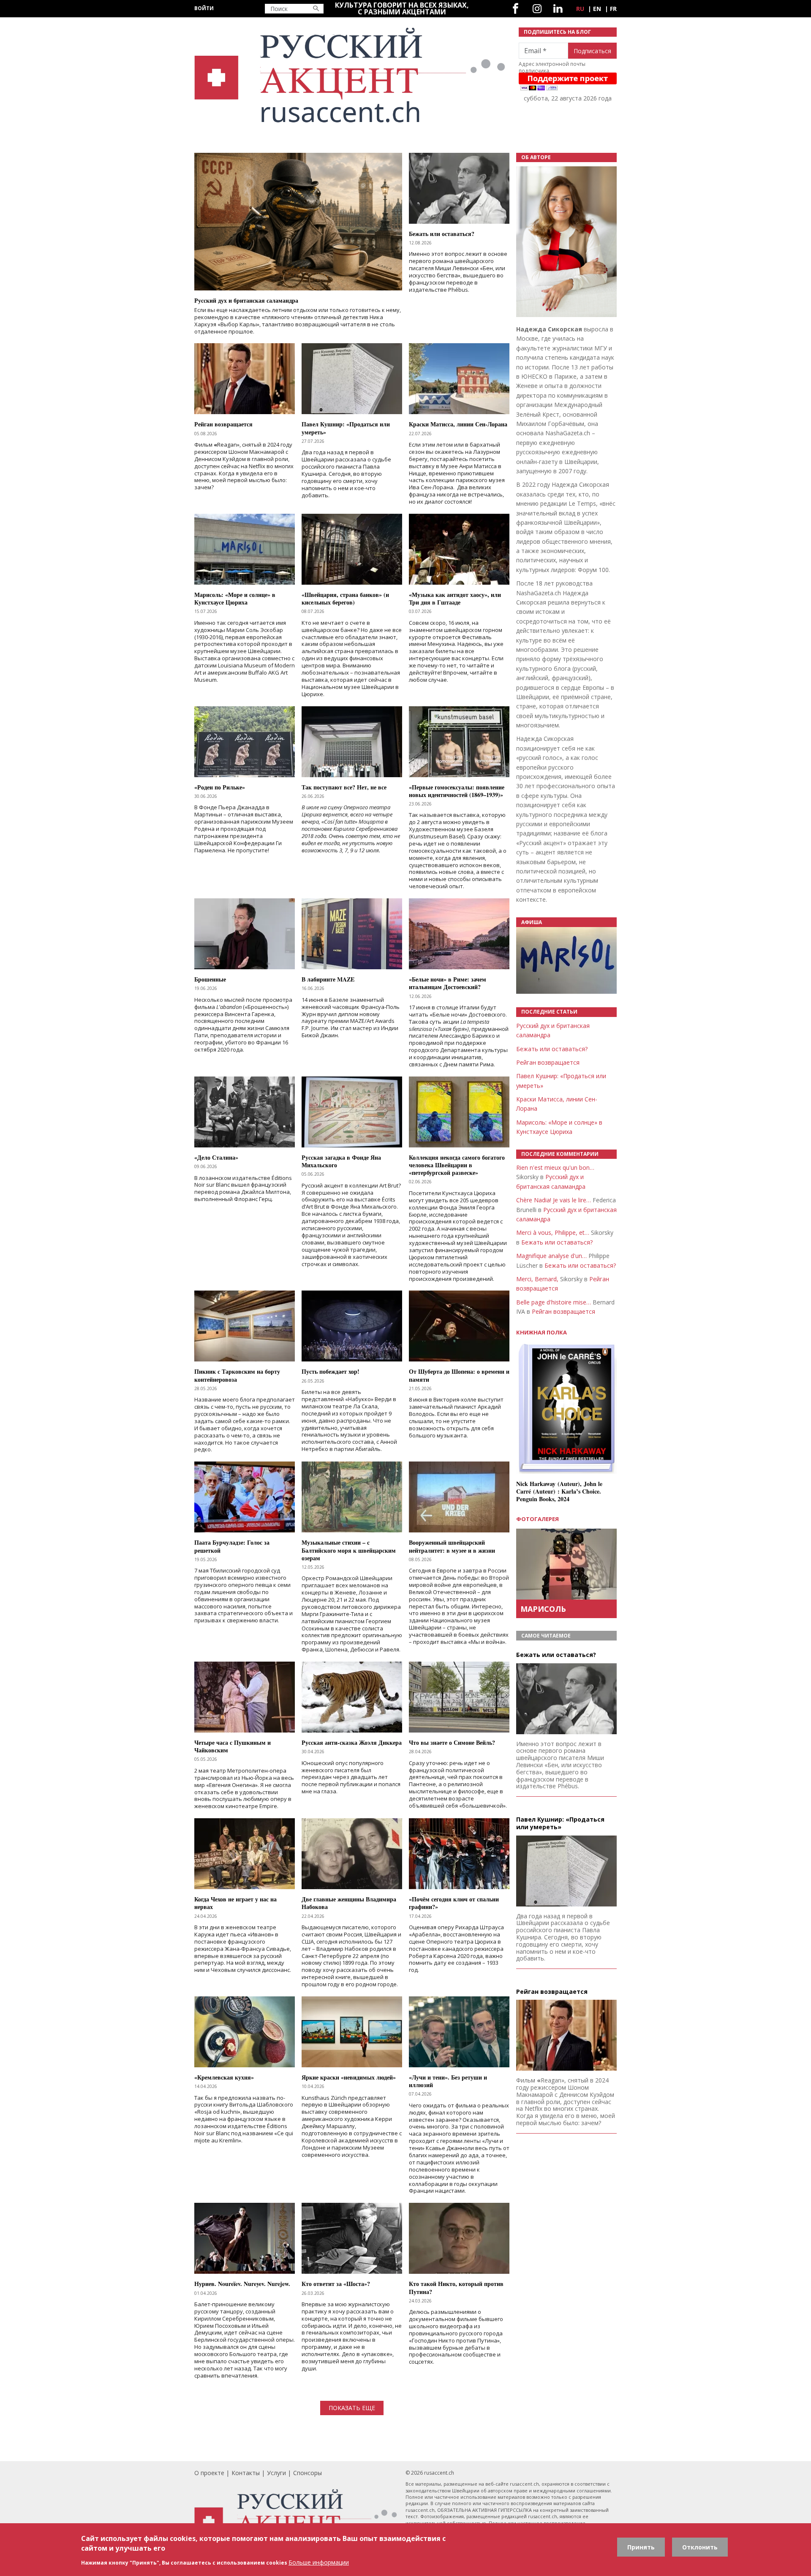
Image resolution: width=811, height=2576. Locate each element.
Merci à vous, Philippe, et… (553, 1232)
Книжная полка (542, 1333)
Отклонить (700, 2547)
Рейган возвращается (548, 1062)
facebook (516, 9)
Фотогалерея (537, 1519)
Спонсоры (308, 2473)
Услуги (276, 2473)
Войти (204, 8)
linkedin (558, 9)
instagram (537, 9)
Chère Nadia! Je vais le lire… (554, 1200)
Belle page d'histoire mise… (554, 1302)
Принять (641, 2547)
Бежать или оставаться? (552, 1049)
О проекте (209, 2473)
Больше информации (319, 2562)
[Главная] (351, 75)
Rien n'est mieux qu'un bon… (555, 1167)
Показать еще (352, 2408)
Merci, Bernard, (537, 1279)
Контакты (246, 2473)
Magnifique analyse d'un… (551, 1256)
